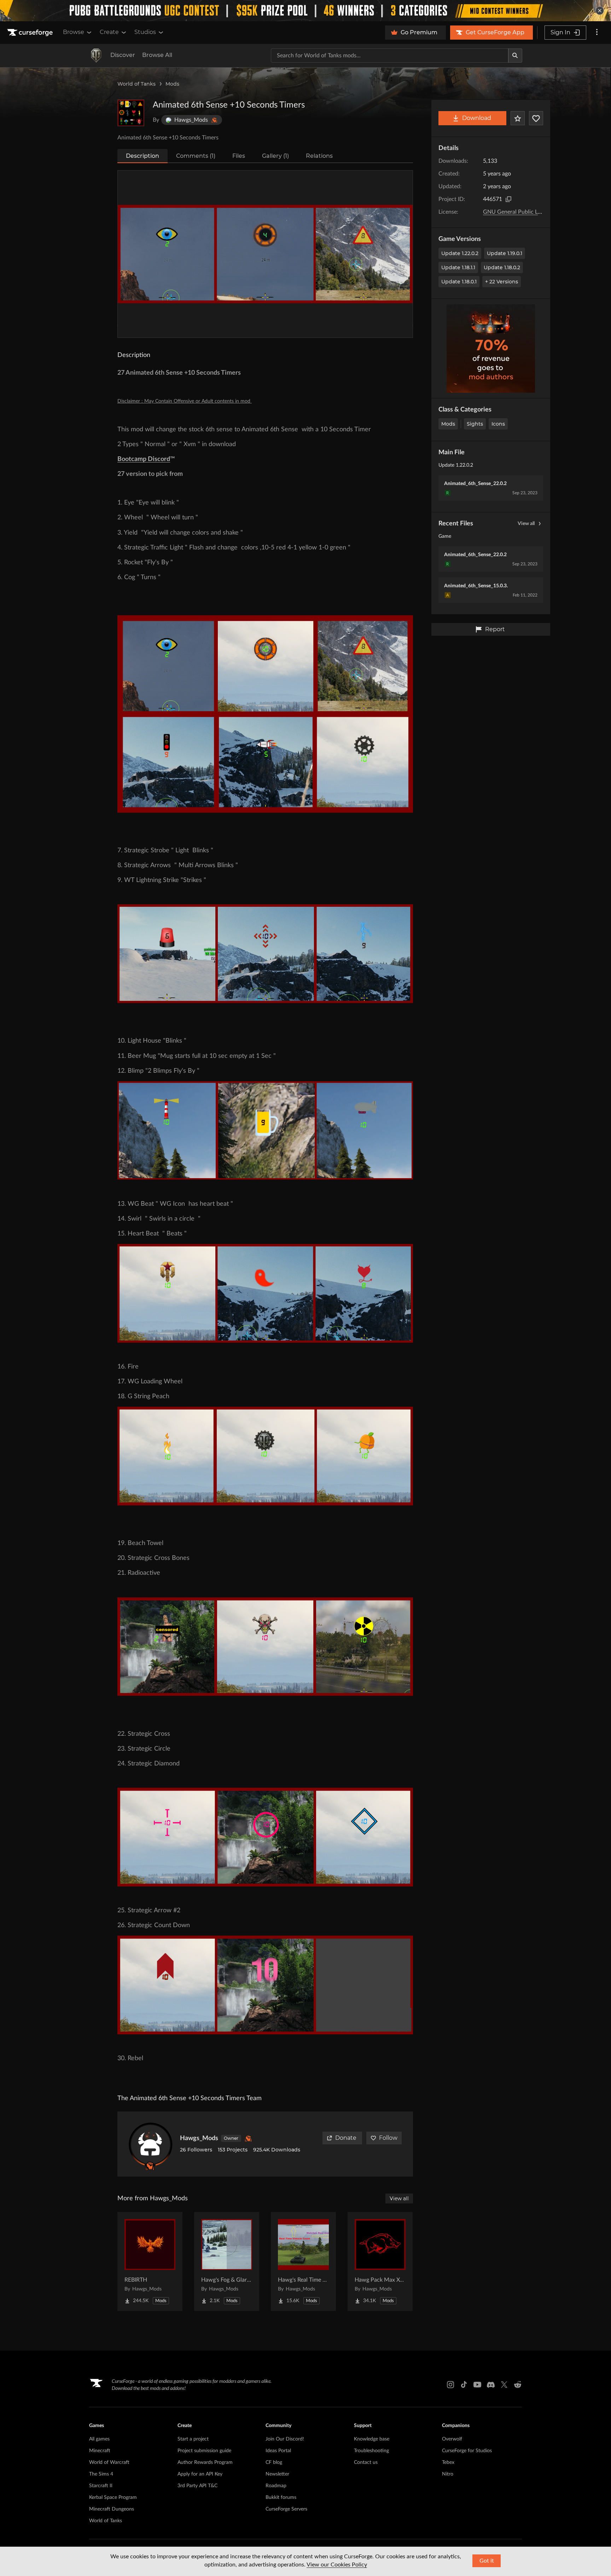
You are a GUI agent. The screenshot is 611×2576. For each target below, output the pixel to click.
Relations (319, 156)
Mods (172, 84)
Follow (388, 2138)
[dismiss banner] (600, 11)
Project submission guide (204, 2451)
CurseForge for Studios (467, 2451)
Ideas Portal (278, 2451)
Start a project (193, 2439)
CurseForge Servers (286, 2509)
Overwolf (452, 2439)
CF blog (274, 2462)
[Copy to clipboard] (508, 199)
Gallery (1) (275, 156)
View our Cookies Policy (337, 2565)
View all (526, 524)
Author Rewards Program (205, 2462)
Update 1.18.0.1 (459, 282)
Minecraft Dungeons (112, 2509)
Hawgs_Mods (199, 2138)
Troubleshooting (371, 2451)
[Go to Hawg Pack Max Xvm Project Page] (380, 2261)
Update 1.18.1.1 (458, 267)
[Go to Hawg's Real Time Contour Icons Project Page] (303, 2261)
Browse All (157, 55)
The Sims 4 (101, 2474)
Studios (145, 32)
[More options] (597, 33)
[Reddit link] (518, 2385)
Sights (475, 424)
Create (109, 32)
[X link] (504, 2385)
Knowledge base (372, 2439)
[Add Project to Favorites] (518, 118)
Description (142, 156)
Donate (346, 2138)
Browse (74, 32)
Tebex (448, 2462)
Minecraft (100, 2451)
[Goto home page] (31, 33)
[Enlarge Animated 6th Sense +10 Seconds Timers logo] (131, 113)
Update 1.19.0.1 (505, 253)
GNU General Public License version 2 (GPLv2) (540, 212)
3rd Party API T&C (197, 2486)
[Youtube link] (477, 2385)
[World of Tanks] (96, 56)
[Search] (515, 56)
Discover (123, 55)
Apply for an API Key (200, 2474)
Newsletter (277, 2474)
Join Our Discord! (285, 2439)
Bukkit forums (281, 2497)
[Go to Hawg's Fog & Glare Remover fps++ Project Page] (227, 2261)
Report (495, 629)
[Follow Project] (536, 118)
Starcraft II (101, 2486)
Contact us (366, 2462)
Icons (498, 424)
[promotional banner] (305, 11)
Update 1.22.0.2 (460, 253)
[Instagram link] (450, 2385)
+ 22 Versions (502, 282)
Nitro (448, 2474)
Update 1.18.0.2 (502, 267)
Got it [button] (487, 2561)
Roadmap (276, 2486)
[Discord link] (491, 2385)
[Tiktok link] (464, 2385)
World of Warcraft (109, 2462)
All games (99, 2439)
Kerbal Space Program (113, 2497)
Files (239, 156)
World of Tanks (136, 84)
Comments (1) (196, 156)
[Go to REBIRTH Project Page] (150, 2261)
